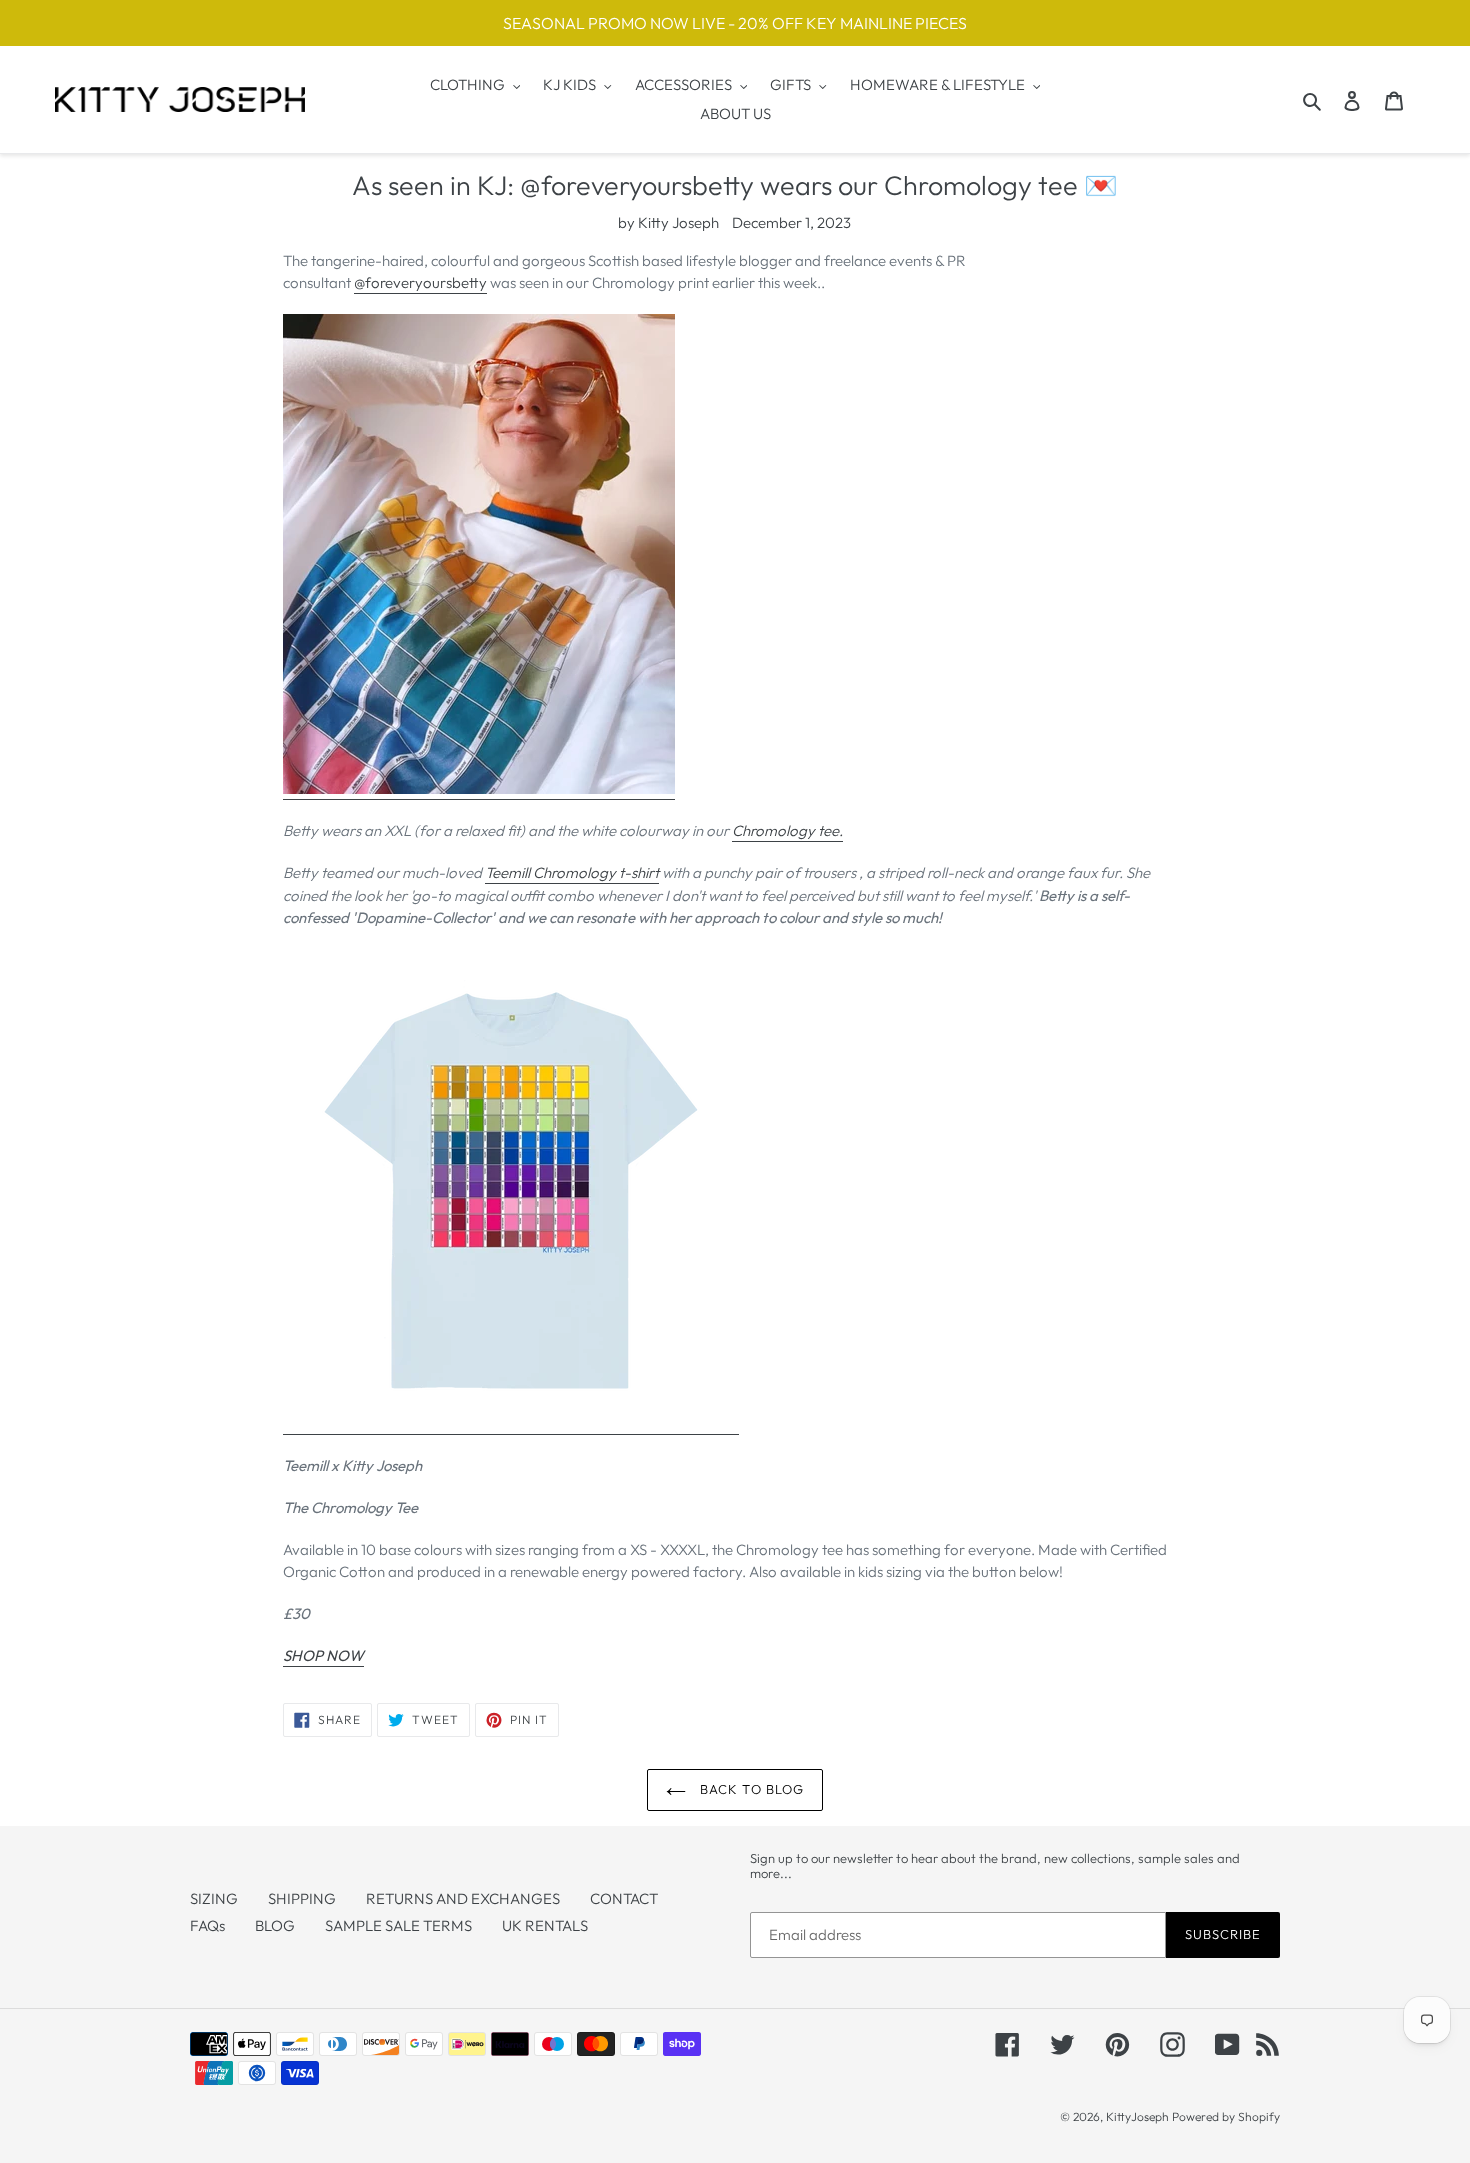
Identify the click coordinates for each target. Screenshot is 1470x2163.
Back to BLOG (750, 1789)
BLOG (275, 1925)
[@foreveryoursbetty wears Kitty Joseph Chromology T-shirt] (479, 789)
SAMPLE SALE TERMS (398, 1925)
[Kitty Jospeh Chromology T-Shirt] (511, 1424)
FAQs (207, 1925)
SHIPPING (302, 1898)
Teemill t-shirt (572, 872)
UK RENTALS (545, 1925)
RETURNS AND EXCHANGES (463, 1898)
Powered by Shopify (1226, 2116)
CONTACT (624, 1898)
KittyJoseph (1137, 2116)
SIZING (214, 1898)
